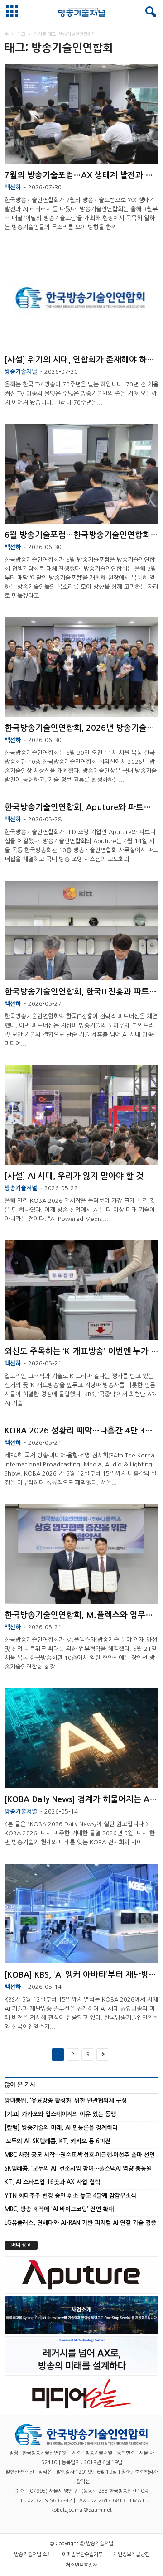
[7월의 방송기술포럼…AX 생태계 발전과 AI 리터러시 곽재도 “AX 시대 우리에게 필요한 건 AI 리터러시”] (81, 114)
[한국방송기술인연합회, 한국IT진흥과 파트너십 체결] (81, 931)
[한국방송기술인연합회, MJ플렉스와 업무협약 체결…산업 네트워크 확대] (81, 1554)
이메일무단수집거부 (82, 2554)
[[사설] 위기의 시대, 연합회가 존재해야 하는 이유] (81, 299)
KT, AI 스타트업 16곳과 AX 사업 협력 (52, 2182)
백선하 (13, 187)
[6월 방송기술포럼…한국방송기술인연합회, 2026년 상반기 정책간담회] (81, 474)
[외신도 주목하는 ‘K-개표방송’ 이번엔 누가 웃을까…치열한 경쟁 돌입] (81, 1290)
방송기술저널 (21, 372)
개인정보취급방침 (131, 2554)
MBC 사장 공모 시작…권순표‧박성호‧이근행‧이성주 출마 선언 (80, 2155)
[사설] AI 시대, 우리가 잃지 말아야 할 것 (74, 1176)
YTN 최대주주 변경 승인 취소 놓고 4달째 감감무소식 (70, 2196)
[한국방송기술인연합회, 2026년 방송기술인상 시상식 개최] (81, 667)
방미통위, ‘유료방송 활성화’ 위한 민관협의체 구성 (66, 2101)
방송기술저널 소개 (33, 2554)
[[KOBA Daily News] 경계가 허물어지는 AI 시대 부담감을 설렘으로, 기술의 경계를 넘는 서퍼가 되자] (81, 1738)
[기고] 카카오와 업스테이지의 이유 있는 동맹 (60, 2114)
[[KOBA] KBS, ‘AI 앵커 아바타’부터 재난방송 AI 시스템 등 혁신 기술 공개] (81, 1914)
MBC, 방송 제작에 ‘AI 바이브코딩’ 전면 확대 (59, 2209)
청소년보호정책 (81, 2565)
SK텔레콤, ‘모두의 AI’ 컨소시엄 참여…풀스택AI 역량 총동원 (78, 2168)
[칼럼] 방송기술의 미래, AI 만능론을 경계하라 (61, 2128)
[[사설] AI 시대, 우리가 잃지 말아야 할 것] (81, 1115)
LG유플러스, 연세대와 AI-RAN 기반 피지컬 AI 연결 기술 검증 (80, 2223)
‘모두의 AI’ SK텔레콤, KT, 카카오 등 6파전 (58, 2141)
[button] (149, 12)
